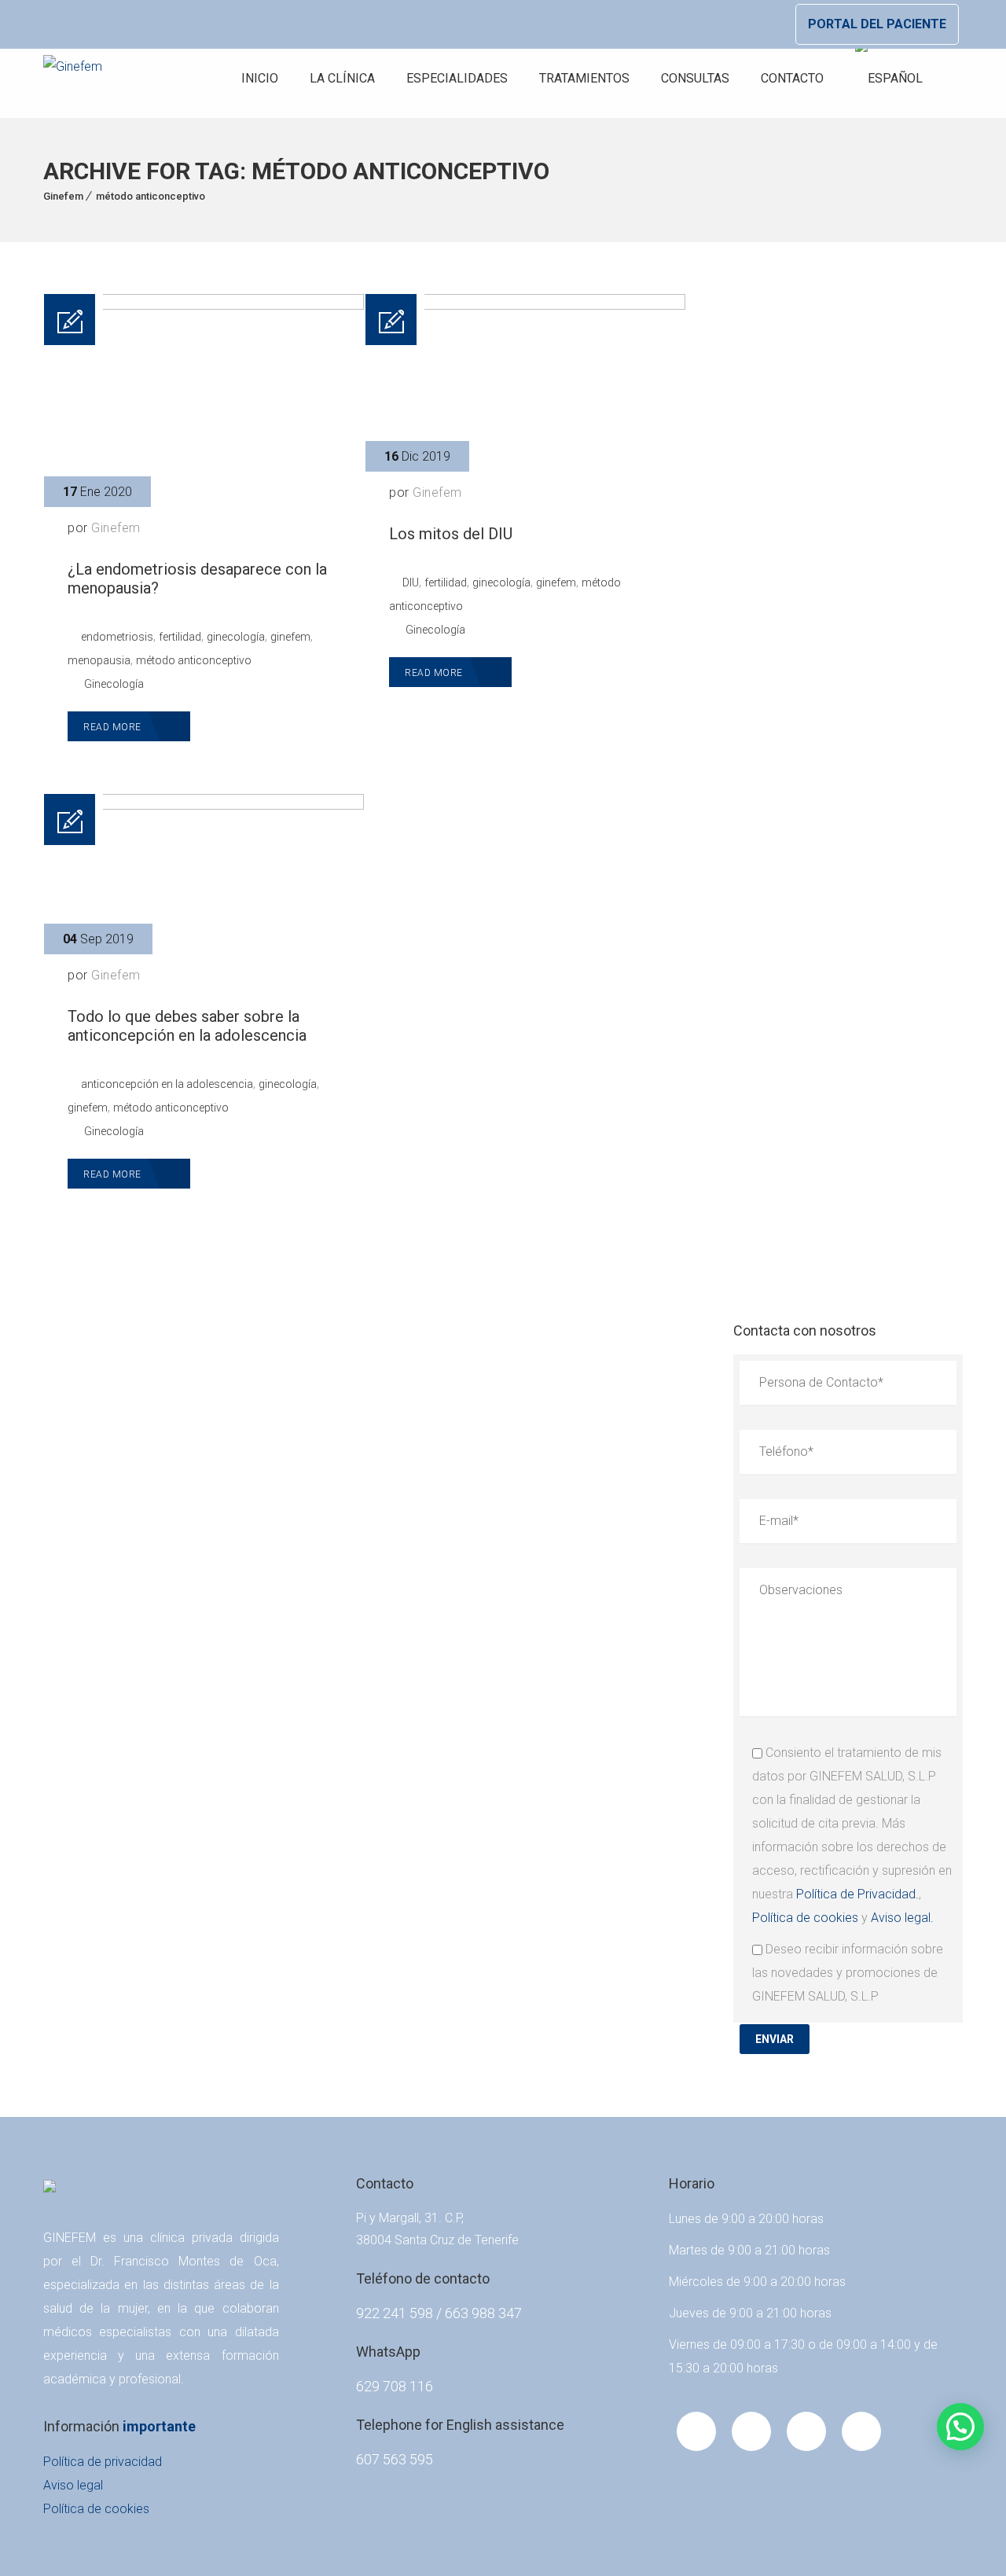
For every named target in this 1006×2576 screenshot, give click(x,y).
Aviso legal (73, 2485)
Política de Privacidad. (857, 1894)
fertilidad (180, 637)
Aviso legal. (902, 1918)
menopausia (99, 660)
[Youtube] (751, 2431)
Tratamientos (584, 78)
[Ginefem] (73, 79)
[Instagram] (861, 2431)
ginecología (236, 637)
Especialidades (457, 78)
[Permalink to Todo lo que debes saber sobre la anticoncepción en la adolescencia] (204, 805)
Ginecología (114, 684)
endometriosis (117, 637)
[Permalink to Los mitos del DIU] (525, 305)
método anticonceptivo (151, 196)
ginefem (290, 637)
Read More (114, 727)
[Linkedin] (806, 2431)
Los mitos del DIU (451, 534)
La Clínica (342, 78)
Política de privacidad (103, 2462)
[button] (960, 2427)
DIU (411, 582)
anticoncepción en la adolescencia (167, 1084)
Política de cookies (805, 1918)
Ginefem (63, 196)
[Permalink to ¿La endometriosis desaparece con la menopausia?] (204, 305)
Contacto (792, 78)
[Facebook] (696, 2431)
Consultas (695, 78)
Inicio (260, 78)
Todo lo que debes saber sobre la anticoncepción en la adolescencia (187, 1026)
